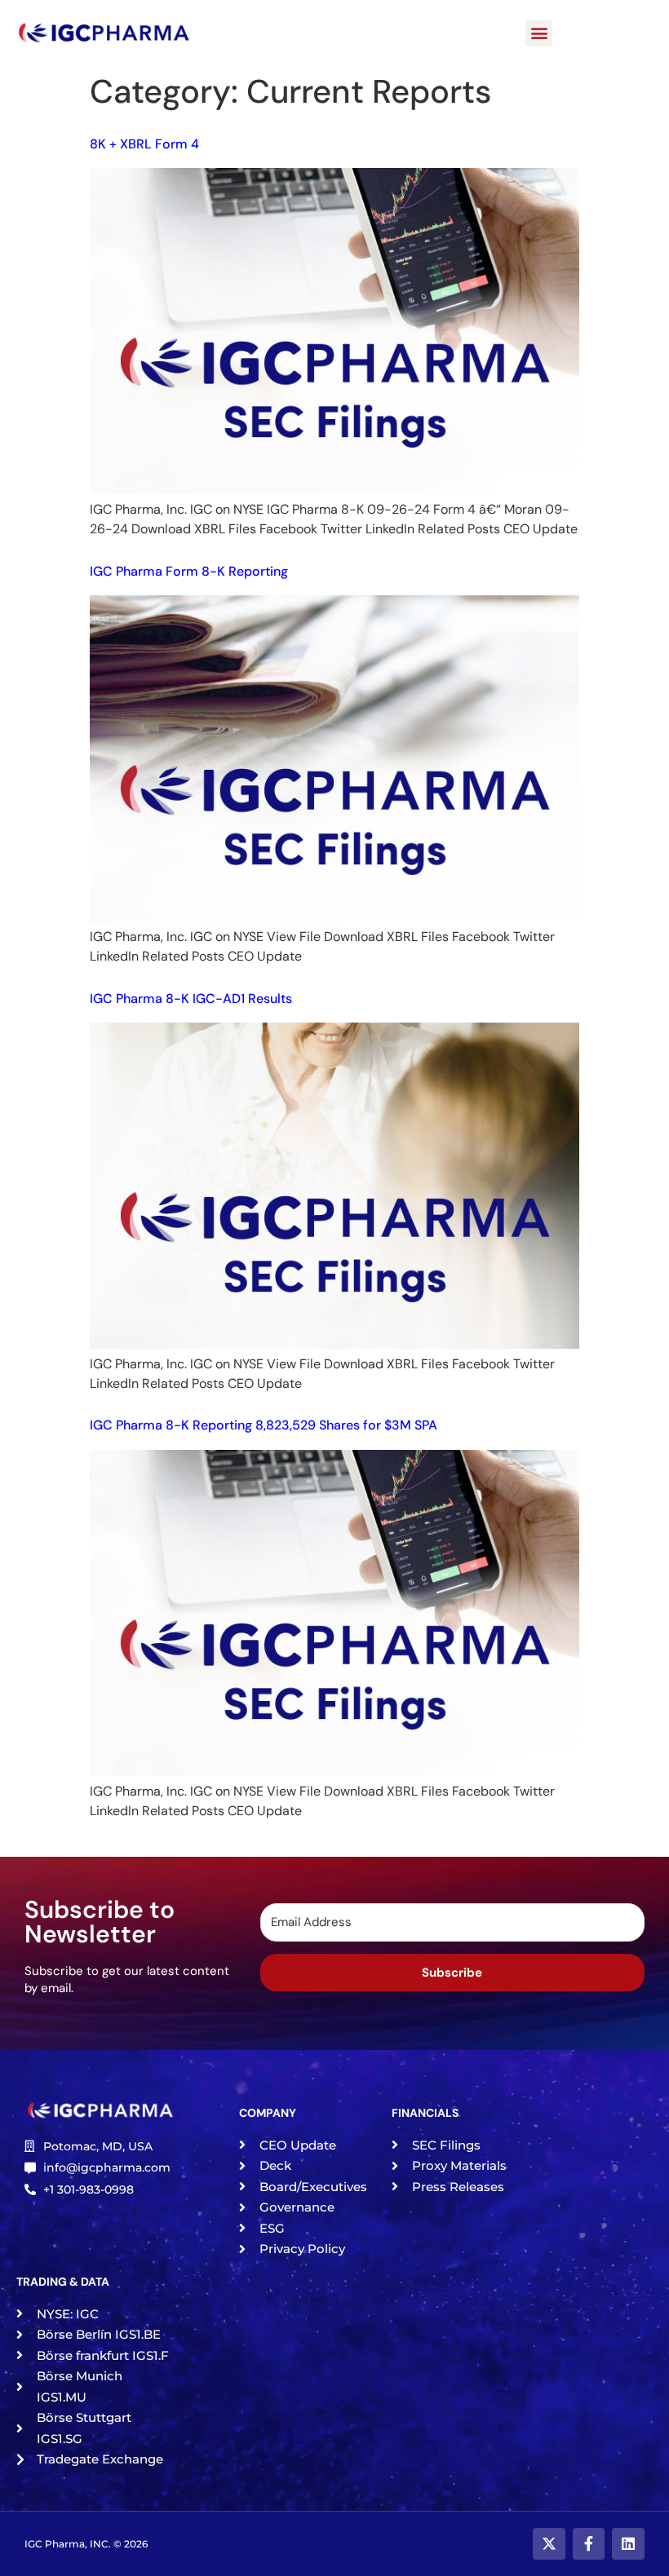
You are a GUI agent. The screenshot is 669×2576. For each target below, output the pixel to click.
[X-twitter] (549, 2544)
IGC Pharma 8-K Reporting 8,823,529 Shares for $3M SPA (264, 1425)
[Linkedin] (628, 2544)
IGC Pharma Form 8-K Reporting (189, 571)
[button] (539, 33)
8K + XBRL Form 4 (148, 144)
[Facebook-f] (589, 2544)
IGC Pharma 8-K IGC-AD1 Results (191, 999)
